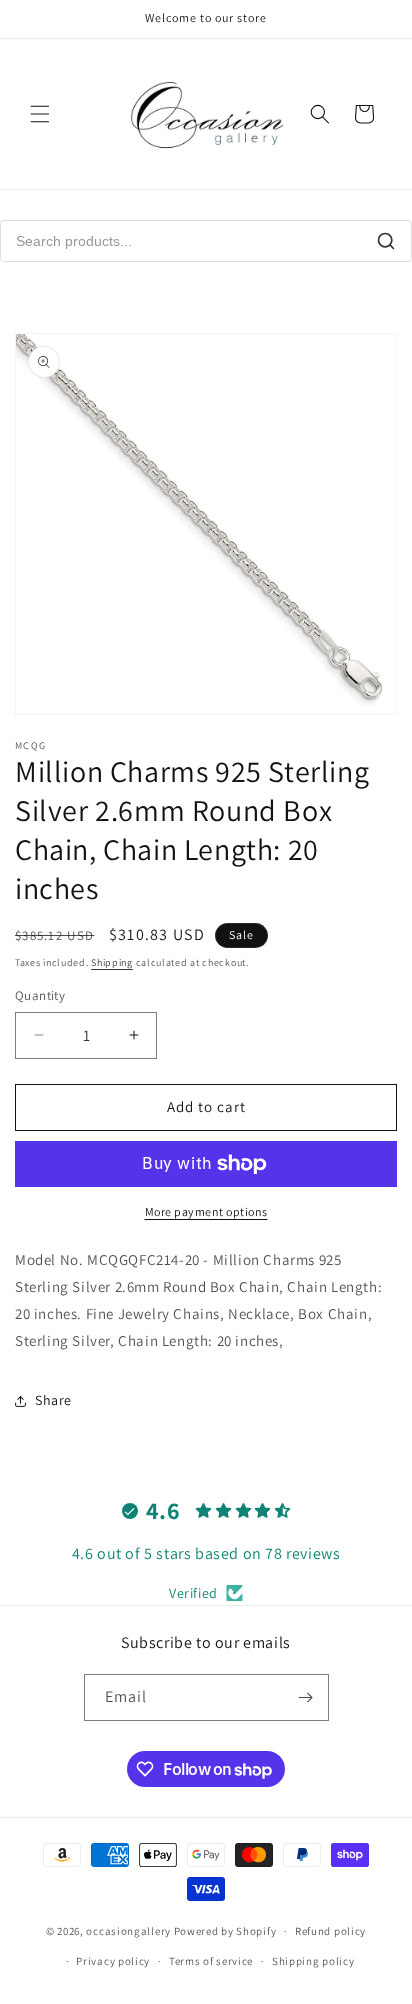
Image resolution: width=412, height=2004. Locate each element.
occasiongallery (128, 1931)
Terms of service (211, 1961)
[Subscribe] (306, 1697)
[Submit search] (386, 241)
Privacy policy (113, 1961)
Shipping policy (313, 1961)
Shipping (112, 962)
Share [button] (53, 1400)
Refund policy (330, 1931)
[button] (40, 114)
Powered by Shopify (225, 1931)
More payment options (206, 1211)
